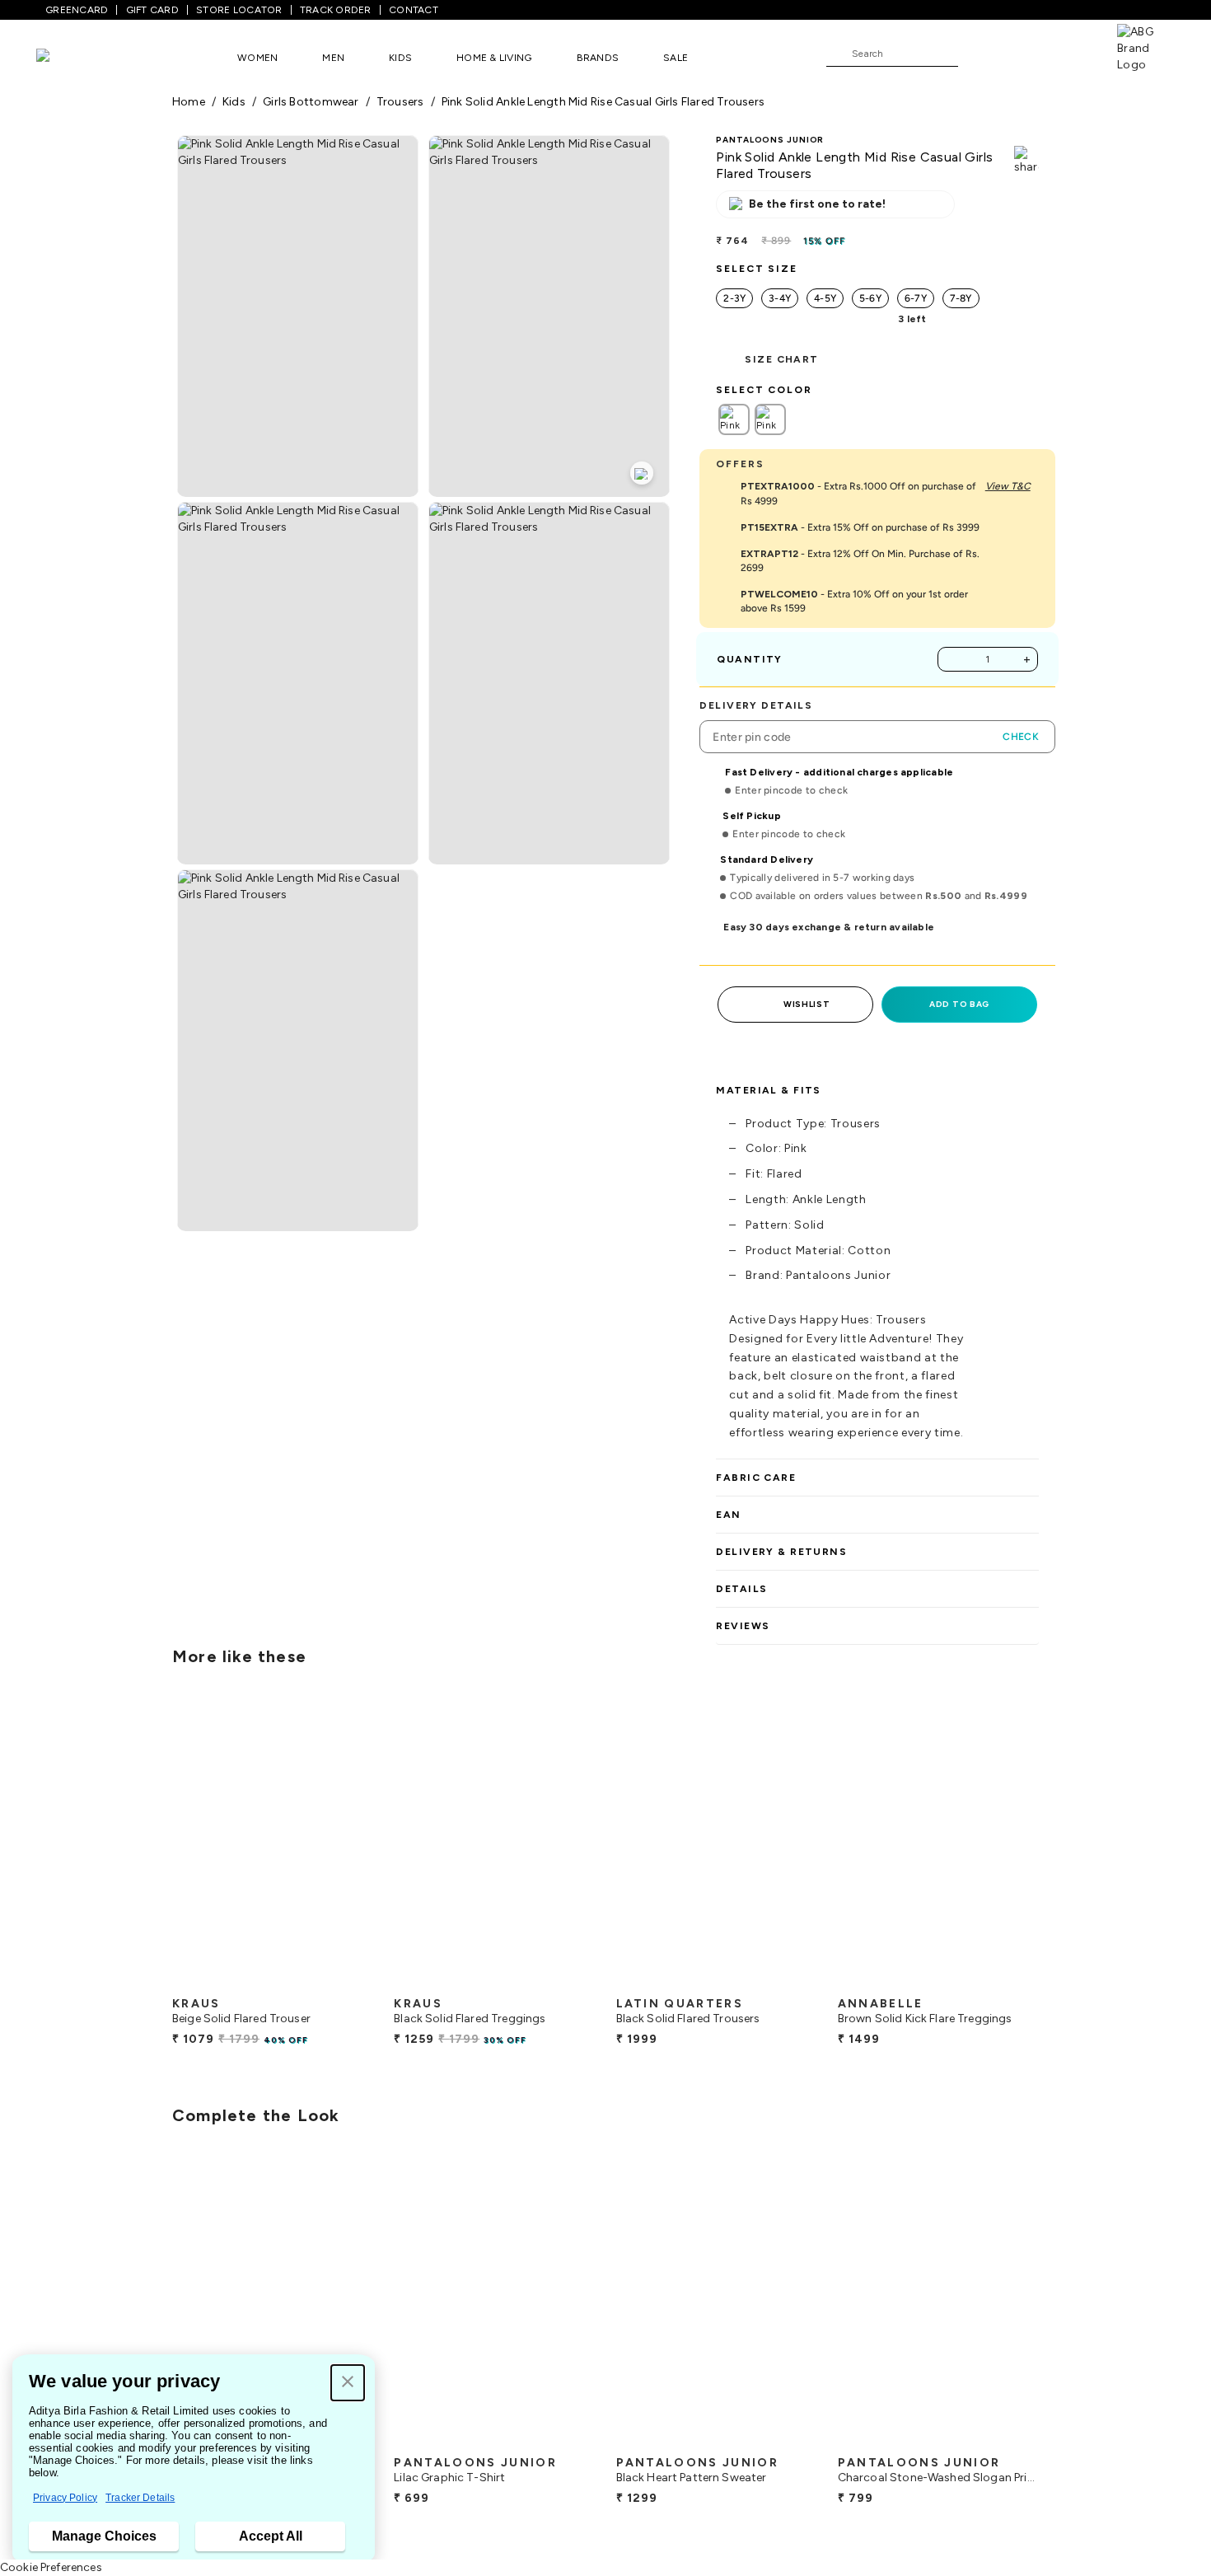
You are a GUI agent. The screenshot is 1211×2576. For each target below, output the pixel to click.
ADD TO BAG (959, 1004)
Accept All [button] (271, 2536)
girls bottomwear (311, 102)
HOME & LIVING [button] (494, 58)
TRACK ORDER (336, 10)
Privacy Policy (65, 2498)
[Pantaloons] (68, 57)
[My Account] (1025, 53)
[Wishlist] (979, 54)
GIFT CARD (152, 10)
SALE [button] (676, 58)
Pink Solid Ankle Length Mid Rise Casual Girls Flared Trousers (603, 102)
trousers (400, 102)
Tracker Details (140, 2498)
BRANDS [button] (598, 58)
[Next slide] (1039, 1844)
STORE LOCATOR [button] (239, 10)
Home (189, 102)
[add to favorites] (347, 1982)
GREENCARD (77, 10)
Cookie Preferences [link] (51, 2567)
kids (234, 102)
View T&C (1008, 486)
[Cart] (1070, 53)
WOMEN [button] (257, 58)
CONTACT (414, 10)
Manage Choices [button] (104, 2536)
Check (1021, 737)
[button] (348, 2383)
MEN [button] (333, 58)
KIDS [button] (400, 58)
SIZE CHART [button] (781, 359)
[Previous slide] (172, 1844)
